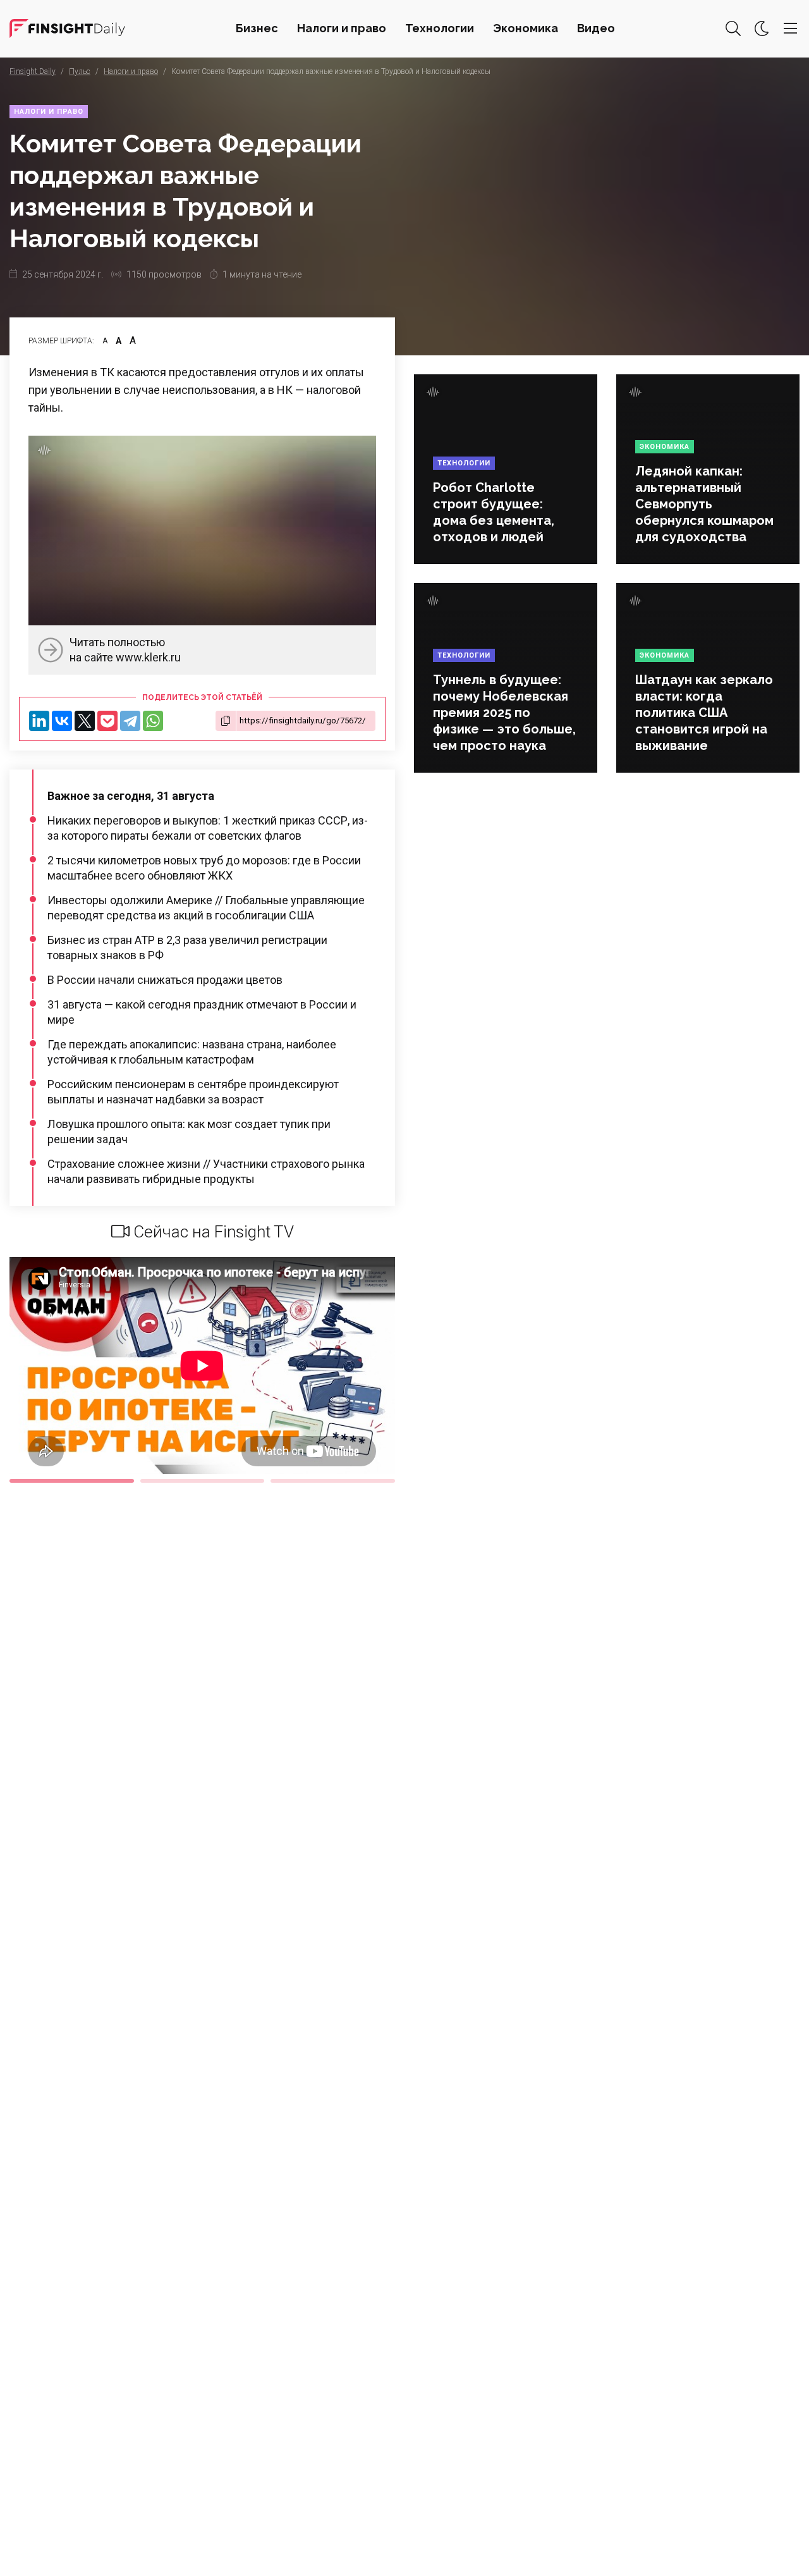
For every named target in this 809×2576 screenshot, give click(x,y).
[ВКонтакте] (62, 721)
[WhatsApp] (153, 721)
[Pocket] (107, 721)
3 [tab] (333, 1481)
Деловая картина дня (67, 28)
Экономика (526, 28)
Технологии (440, 28)
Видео (596, 28)
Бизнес (257, 28)
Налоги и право (342, 28)
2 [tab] (203, 1481)
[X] (85, 721)
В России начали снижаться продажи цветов (165, 980)
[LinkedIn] (39, 721)
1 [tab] (72, 1481)
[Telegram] (130, 721)
